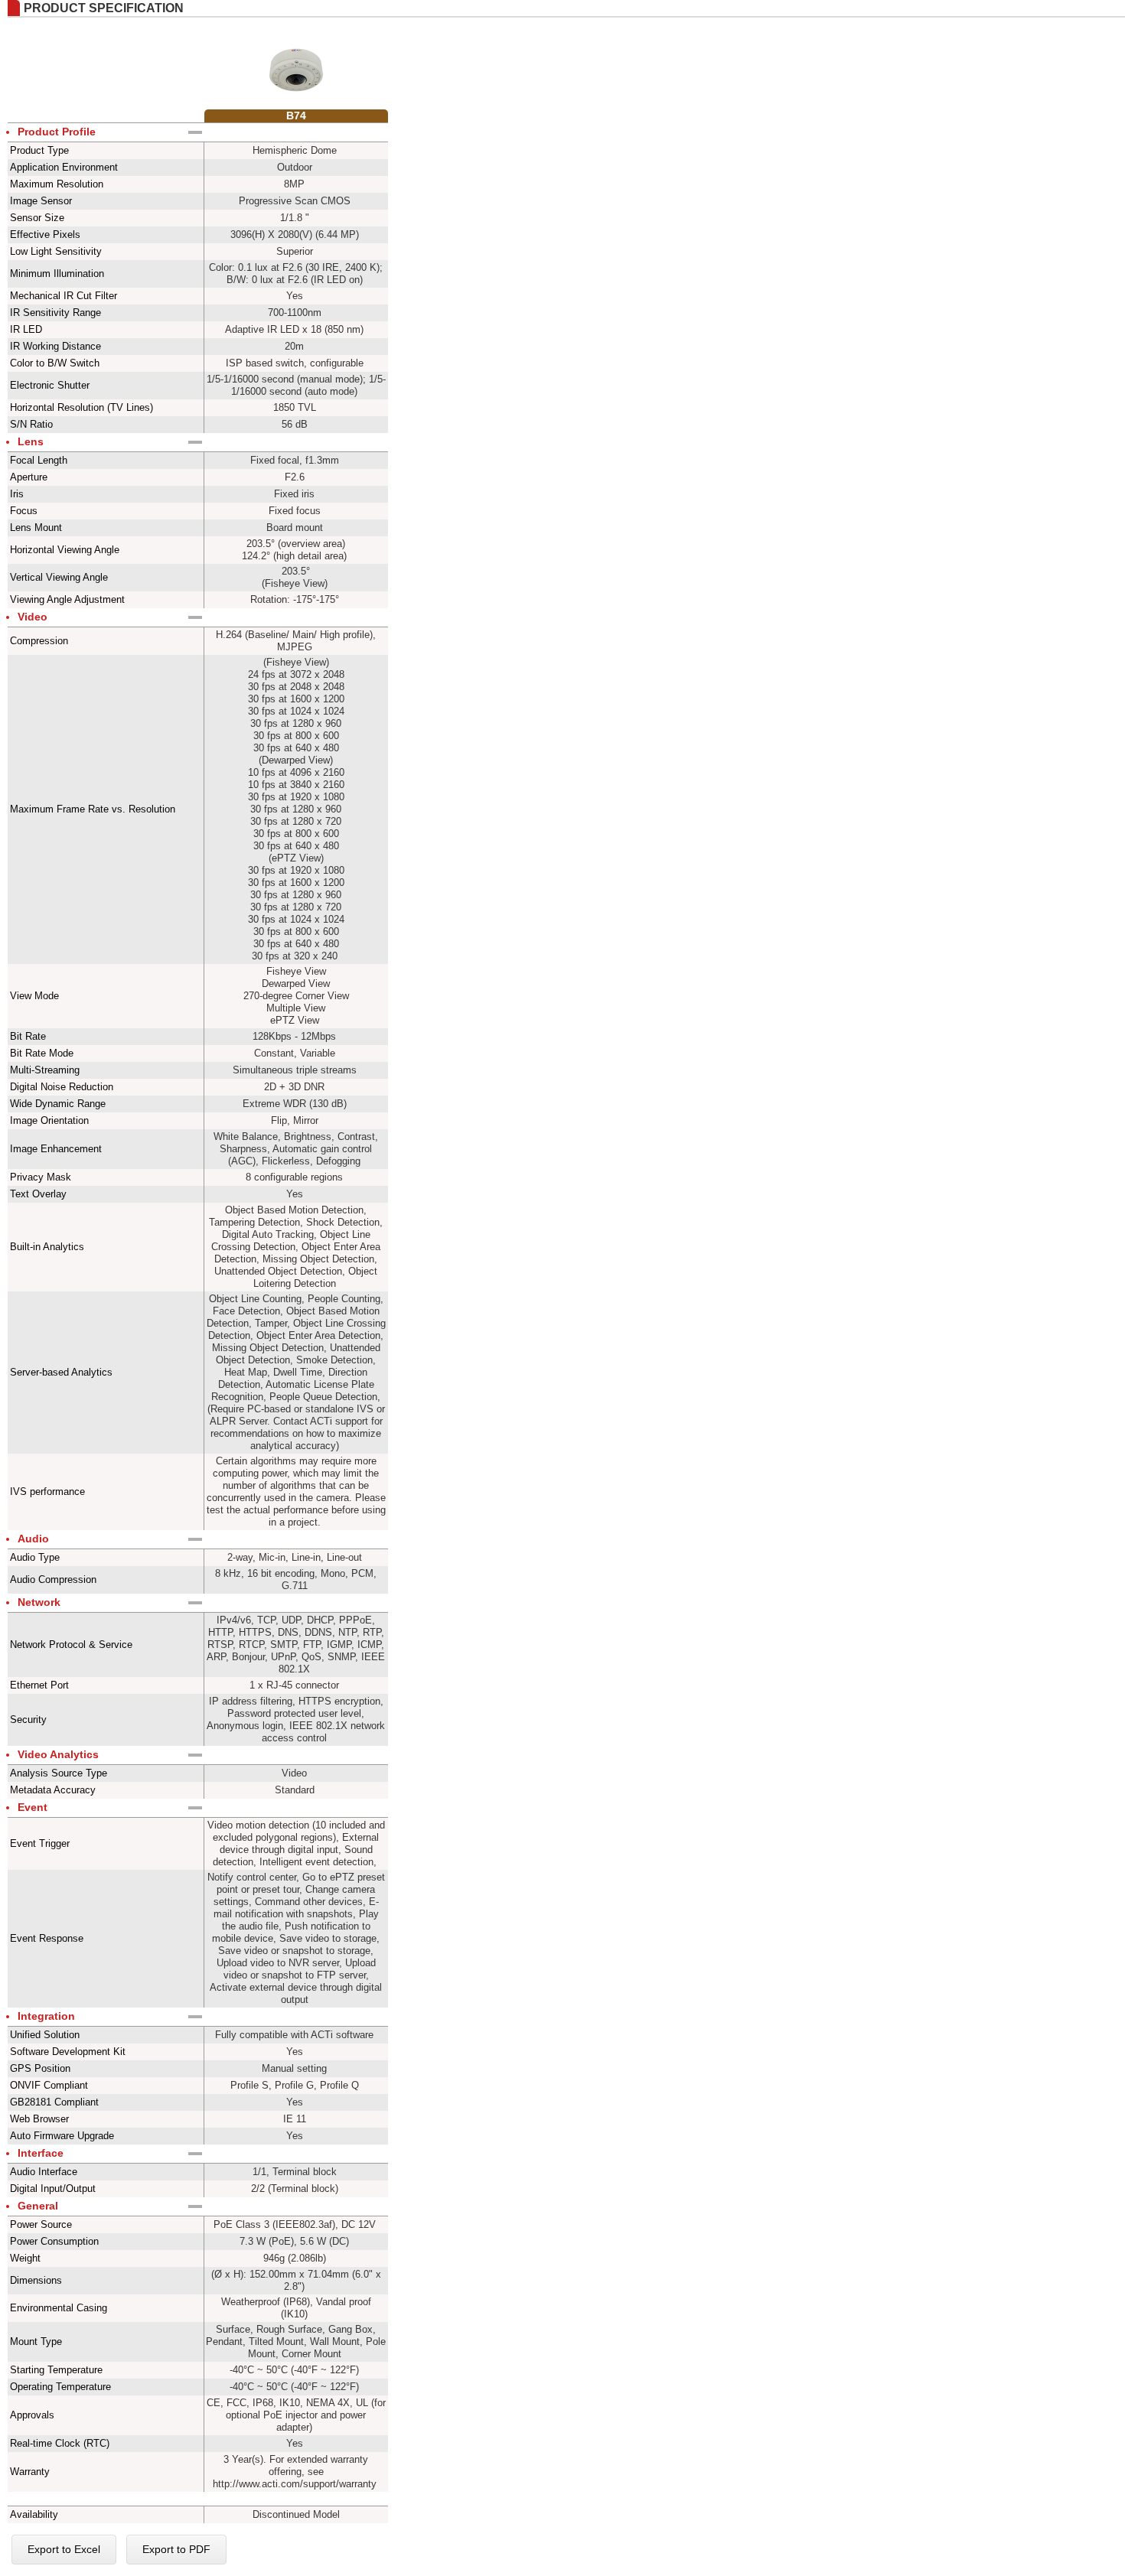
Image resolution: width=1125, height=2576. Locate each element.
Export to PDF (176, 2549)
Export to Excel (64, 2549)
